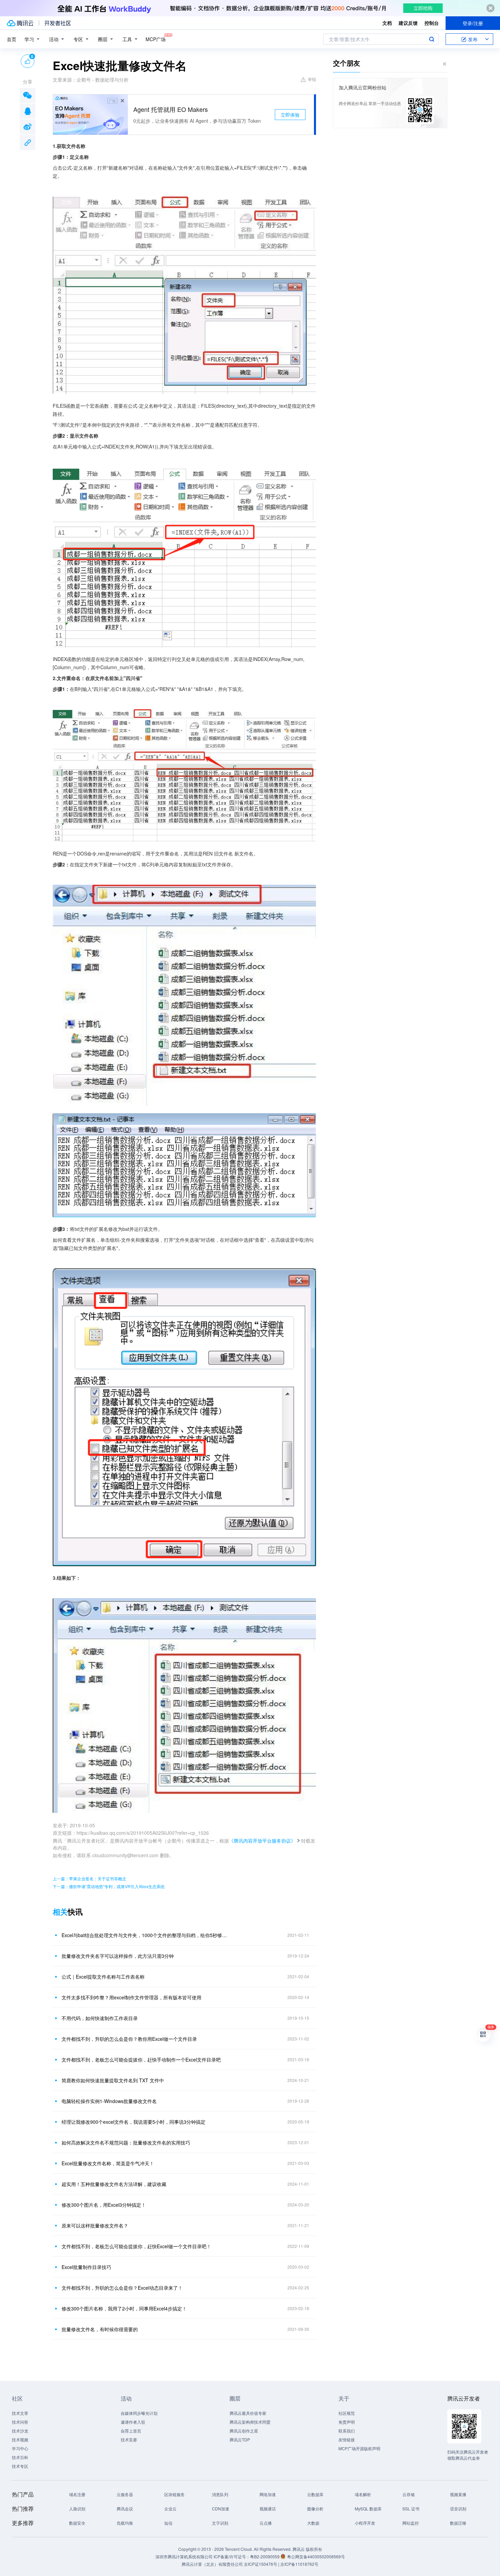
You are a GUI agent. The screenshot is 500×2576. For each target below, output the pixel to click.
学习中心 (20, 2448)
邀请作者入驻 (133, 2422)
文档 (387, 23)
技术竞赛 (129, 2439)
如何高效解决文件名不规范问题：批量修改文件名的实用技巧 (126, 2142)
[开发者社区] (58, 23)
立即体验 (290, 115)
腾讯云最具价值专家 (248, 2413)
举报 (312, 79)
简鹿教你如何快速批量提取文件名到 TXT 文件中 (113, 2080)
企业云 (170, 2509)
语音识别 (458, 2509)
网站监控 (411, 2523)
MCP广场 (156, 39)
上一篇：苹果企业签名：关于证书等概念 (89, 1878)
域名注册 (77, 2494)
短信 (168, 2523)
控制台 (432, 23)
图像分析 (315, 2509)
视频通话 (268, 2509)
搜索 (432, 39)
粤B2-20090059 (265, 2556)
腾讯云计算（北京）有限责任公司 (212, 2564)
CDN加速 (221, 2509)
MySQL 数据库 (368, 2509)
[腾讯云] (20, 23)
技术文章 (20, 2413)
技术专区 (20, 2466)
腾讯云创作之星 (244, 2431)
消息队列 (220, 2494)
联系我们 (347, 2431)
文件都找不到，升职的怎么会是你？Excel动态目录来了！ (122, 2288)
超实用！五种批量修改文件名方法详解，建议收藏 (114, 2184)
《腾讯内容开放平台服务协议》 (262, 1841)
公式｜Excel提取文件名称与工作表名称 (103, 1977)
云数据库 (315, 2494)
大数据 (313, 2523)
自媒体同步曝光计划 (139, 2413)
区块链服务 (174, 2494)
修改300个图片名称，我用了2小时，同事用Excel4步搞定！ (124, 2308)
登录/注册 (473, 23)
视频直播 (458, 2494)
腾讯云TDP (240, 2439)
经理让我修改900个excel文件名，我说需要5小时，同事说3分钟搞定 (134, 2122)
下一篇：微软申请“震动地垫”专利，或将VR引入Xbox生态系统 (109, 1886)
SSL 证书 (411, 2509)
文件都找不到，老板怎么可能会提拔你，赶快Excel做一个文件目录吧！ (136, 2246)
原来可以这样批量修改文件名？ (95, 2225)
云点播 (266, 2523)
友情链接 (347, 2439)
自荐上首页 (131, 2431)
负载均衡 (125, 2523)
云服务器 (125, 2494)
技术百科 (20, 2457)
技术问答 (20, 2422)
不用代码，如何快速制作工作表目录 (100, 2018)
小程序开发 (365, 2523)
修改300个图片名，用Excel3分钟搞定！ (104, 2205)
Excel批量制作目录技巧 (86, 2267)
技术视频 (20, 2439)
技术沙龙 (20, 2431)
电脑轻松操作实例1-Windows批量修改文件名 (109, 2101)
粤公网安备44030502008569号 (316, 2556)
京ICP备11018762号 (299, 2564)
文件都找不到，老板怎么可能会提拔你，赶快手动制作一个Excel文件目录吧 (141, 2060)
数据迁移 (458, 2523)
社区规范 (347, 2413)
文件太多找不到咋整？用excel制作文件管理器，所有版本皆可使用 (131, 1997)
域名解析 (363, 2494)
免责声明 (347, 2422)
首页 (12, 39)
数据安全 (77, 2523)
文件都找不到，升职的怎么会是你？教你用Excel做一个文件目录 (129, 2039)
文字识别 (220, 2523)
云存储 (409, 2494)
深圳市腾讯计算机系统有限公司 (184, 2556)
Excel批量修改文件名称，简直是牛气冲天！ (108, 2163)
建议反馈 (408, 23)
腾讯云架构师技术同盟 (250, 2422)
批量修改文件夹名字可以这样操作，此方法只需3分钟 (118, 1956)
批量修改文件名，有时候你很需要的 (100, 2329)
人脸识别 (77, 2509)
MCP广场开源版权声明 (359, 2448)
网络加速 (268, 2494)
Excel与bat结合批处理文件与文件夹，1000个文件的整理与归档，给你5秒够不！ (146, 1935)
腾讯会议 (125, 2509)
